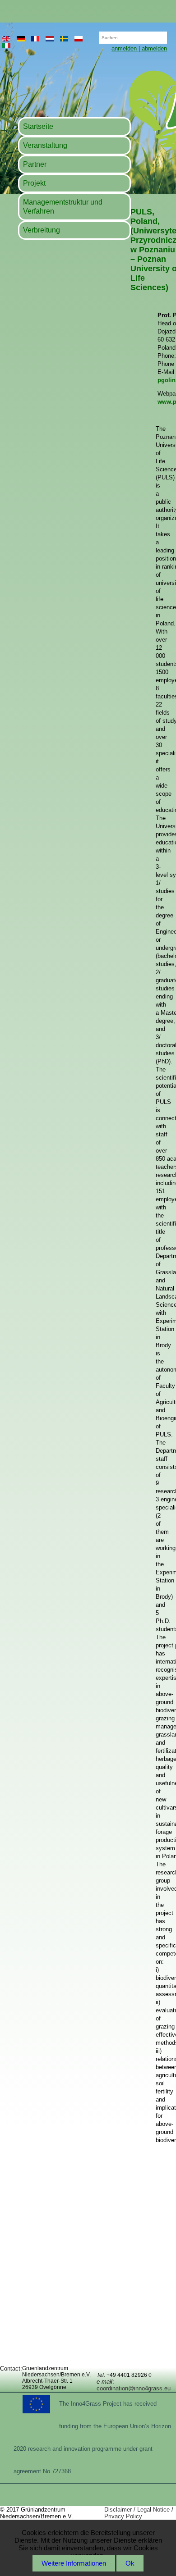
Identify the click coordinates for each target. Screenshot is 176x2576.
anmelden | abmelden (139, 48)
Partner (35, 164)
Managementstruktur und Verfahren (63, 207)
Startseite (38, 126)
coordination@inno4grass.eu (134, 2388)
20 (95, 35)
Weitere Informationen (74, 2563)
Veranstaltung (45, 145)
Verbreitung (42, 230)
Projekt (34, 183)
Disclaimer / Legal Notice (137, 2510)
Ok (130, 2563)
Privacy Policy (123, 2516)
